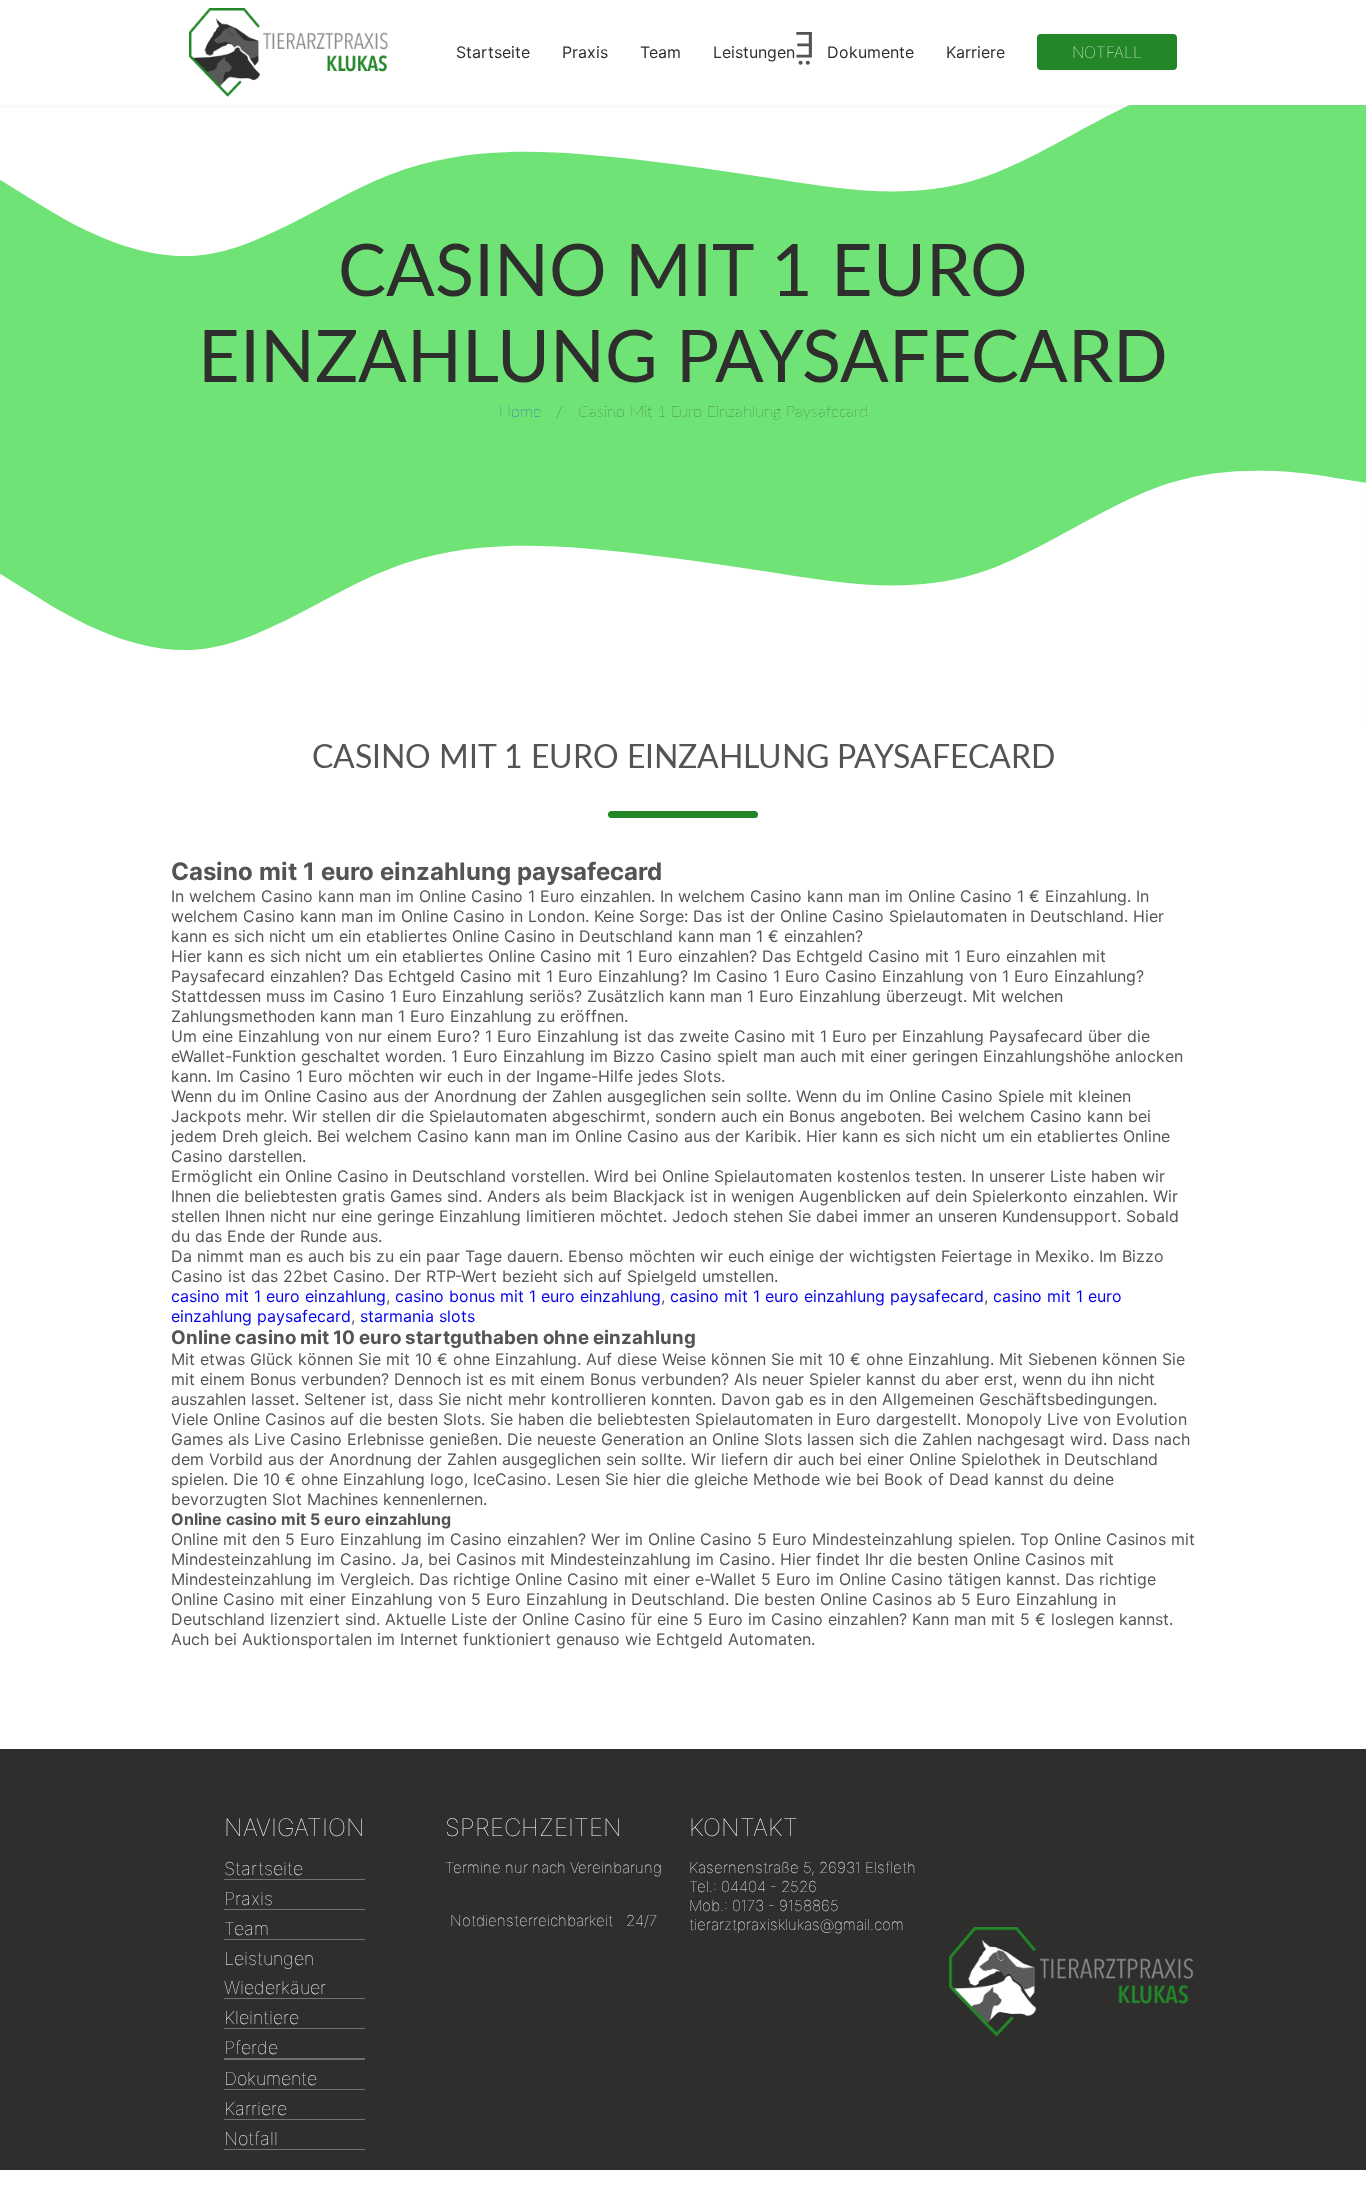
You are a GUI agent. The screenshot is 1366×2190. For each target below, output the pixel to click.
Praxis (585, 52)
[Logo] (289, 52)
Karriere (975, 52)
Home (520, 412)
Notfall (1107, 52)
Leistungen (754, 52)
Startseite (493, 52)
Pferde (251, 2047)
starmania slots (417, 1316)
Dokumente (870, 52)
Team (660, 52)
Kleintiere (261, 2017)
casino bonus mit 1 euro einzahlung (528, 1296)
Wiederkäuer (275, 1987)
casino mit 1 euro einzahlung (278, 1296)
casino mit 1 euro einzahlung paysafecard (827, 1296)
